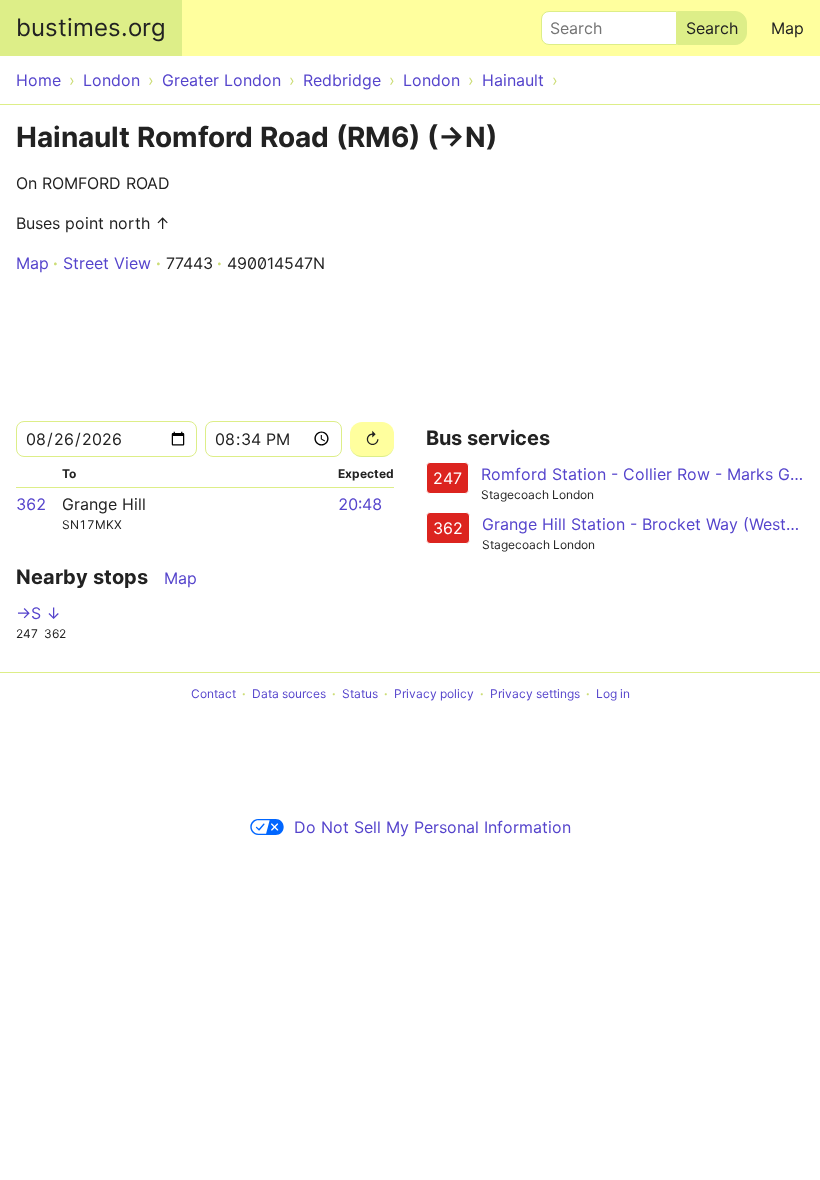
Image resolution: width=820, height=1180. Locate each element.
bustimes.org (91, 27)
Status (360, 693)
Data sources (289, 693)
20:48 (360, 504)
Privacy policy (434, 693)
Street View (107, 263)
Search (567, 23)
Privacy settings (535, 693)
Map (787, 28)
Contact (213, 693)
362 (31, 504)
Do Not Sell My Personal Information (432, 827)
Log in (613, 693)
